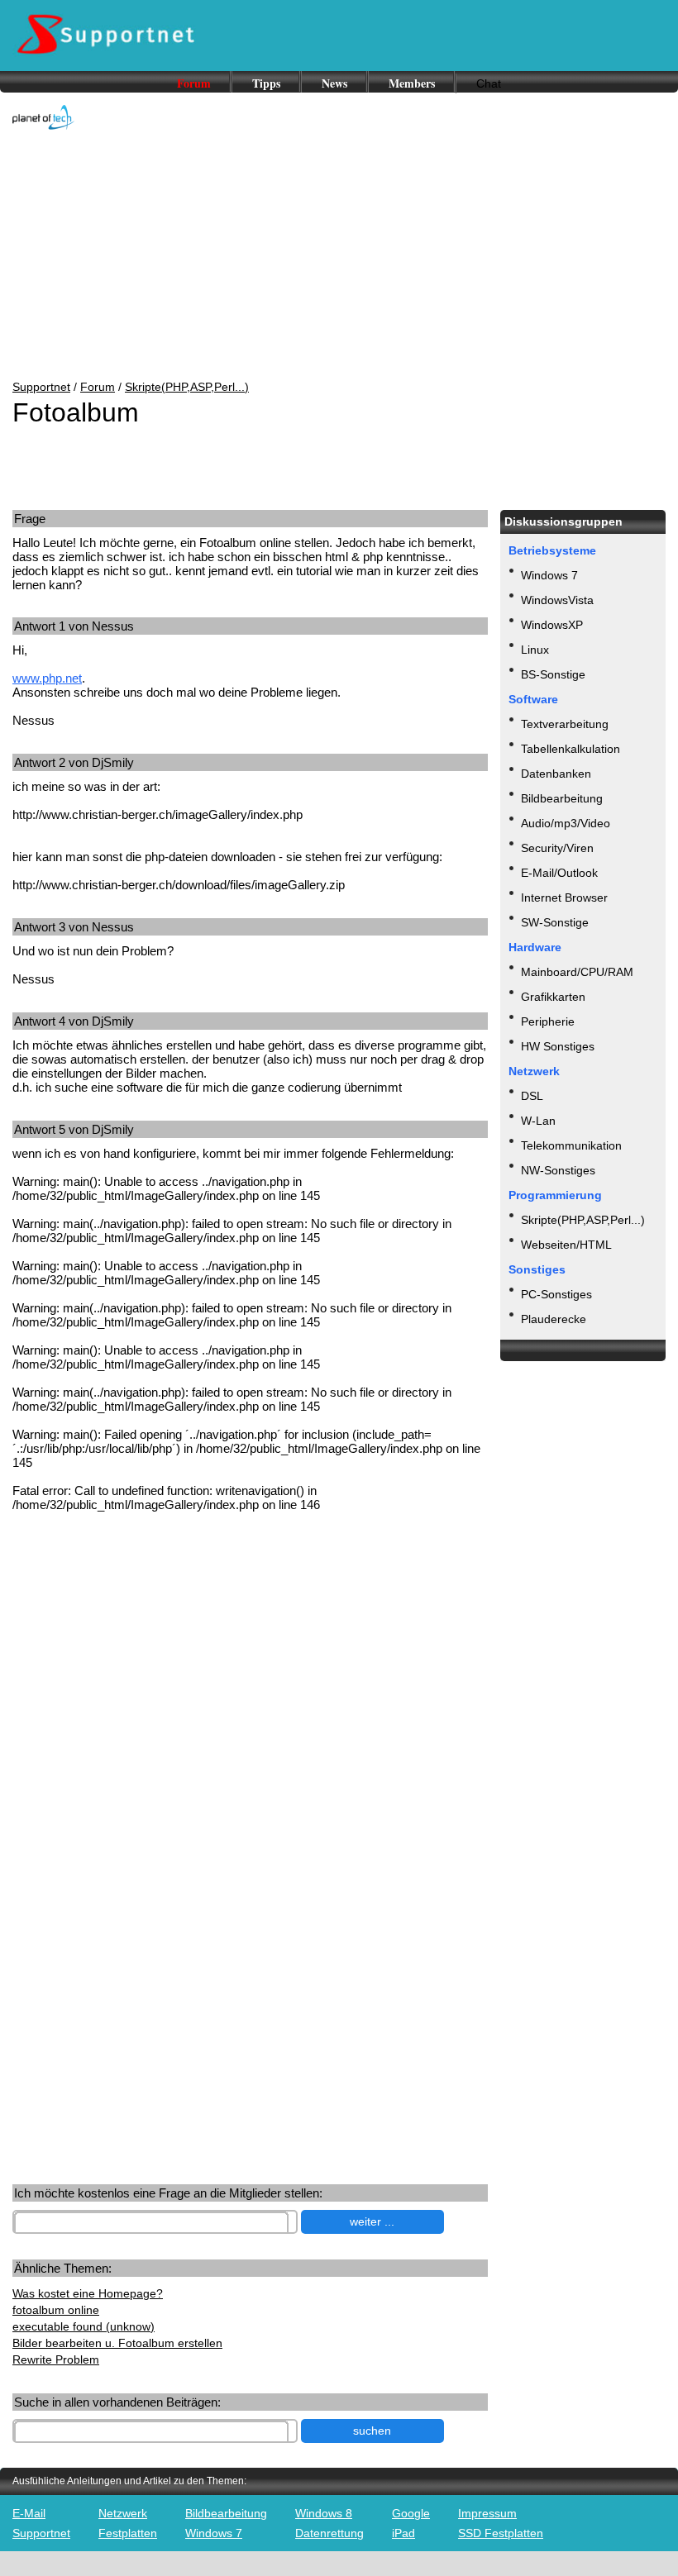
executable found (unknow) (84, 2326)
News (334, 83)
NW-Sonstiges (558, 1170)
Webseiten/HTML (566, 1245)
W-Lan (538, 1121)
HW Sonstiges (558, 1046)
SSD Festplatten (501, 2533)
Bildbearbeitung (562, 798)
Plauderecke (554, 1319)
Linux (535, 650)
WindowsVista (557, 600)
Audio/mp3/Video (566, 823)
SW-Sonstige (555, 922)
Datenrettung (329, 2533)
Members (412, 83)
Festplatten (128, 2533)
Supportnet (41, 387)
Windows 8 (324, 2513)
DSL (532, 1096)
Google (411, 2513)
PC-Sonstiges (556, 1294)
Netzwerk (123, 2513)
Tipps (266, 83)
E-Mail (29, 2513)
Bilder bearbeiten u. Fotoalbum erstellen (117, 2343)
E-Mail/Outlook (559, 873)
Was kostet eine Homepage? (88, 2293)
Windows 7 (549, 575)
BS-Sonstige (553, 674)
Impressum (487, 2513)
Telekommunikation (571, 1145)
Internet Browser (564, 898)
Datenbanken (556, 774)
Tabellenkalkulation (571, 749)
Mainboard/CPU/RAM (577, 972)
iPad (403, 2533)
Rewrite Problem (56, 2359)
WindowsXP (552, 625)
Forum (194, 83)
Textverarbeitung (565, 724)
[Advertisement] (339, 256)
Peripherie (548, 1021)
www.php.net (47, 678)
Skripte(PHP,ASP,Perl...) (187, 387)
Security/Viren (557, 848)
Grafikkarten (553, 997)
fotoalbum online (56, 2310)
